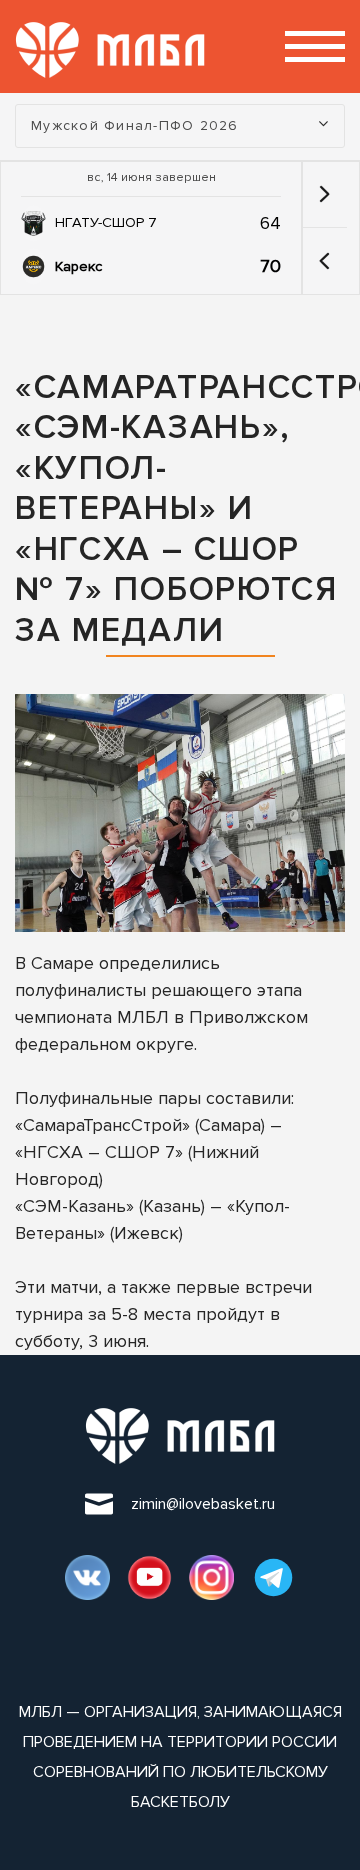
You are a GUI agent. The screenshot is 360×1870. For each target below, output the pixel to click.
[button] (324, 261)
